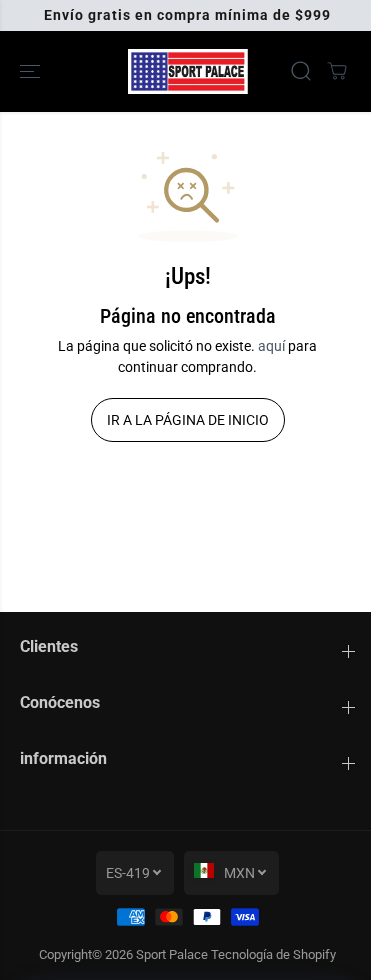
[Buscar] (301, 71)
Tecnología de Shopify (273, 954)
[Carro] (337, 71)
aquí (271, 346)
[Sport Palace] (188, 71)
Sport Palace (172, 954)
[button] (32, 71)
